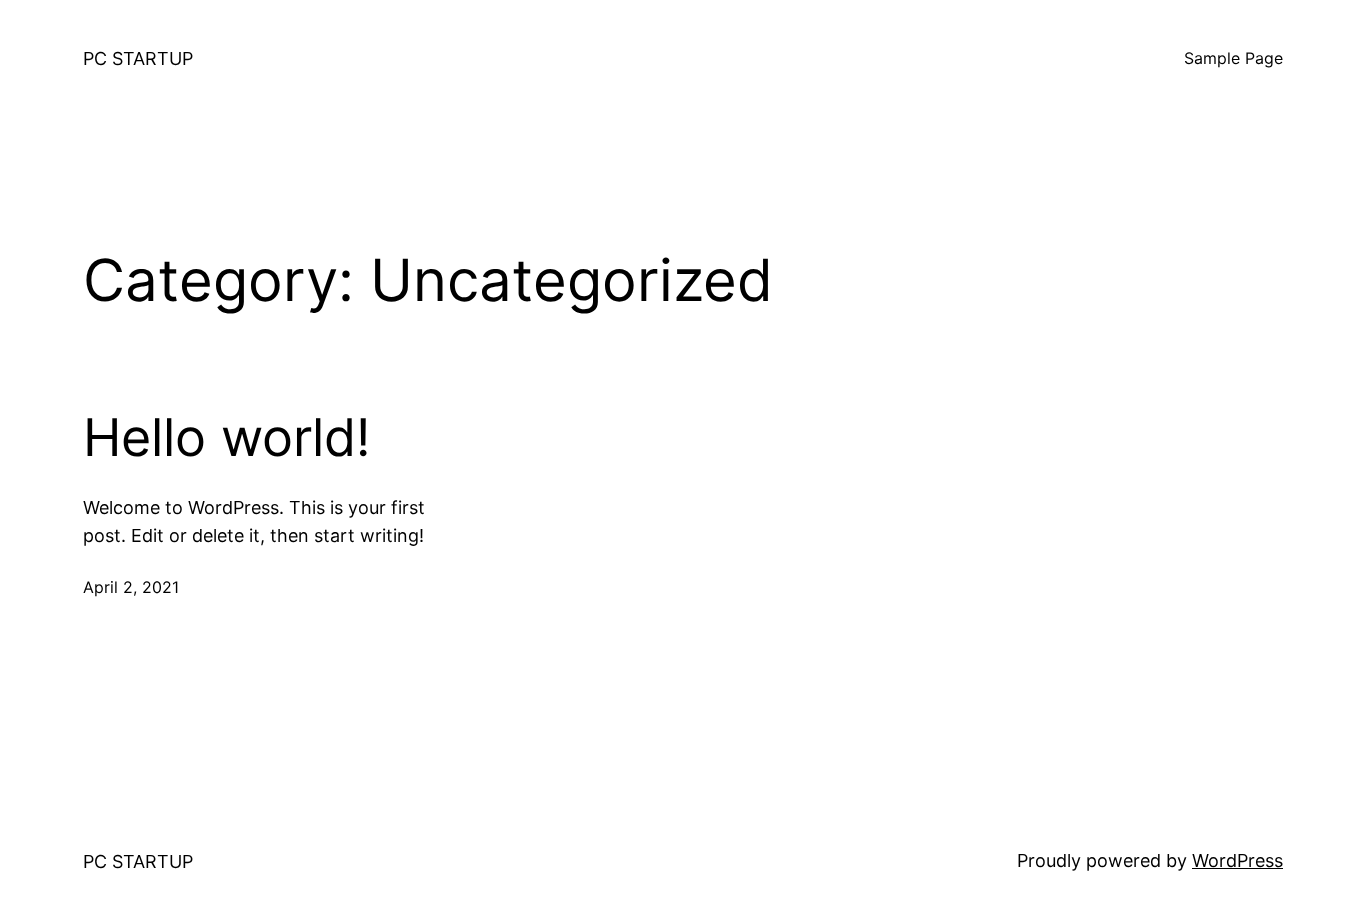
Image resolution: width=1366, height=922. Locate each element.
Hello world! (226, 438)
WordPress (1237, 860)
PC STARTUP (138, 58)
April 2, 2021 (131, 587)
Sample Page (1233, 58)
